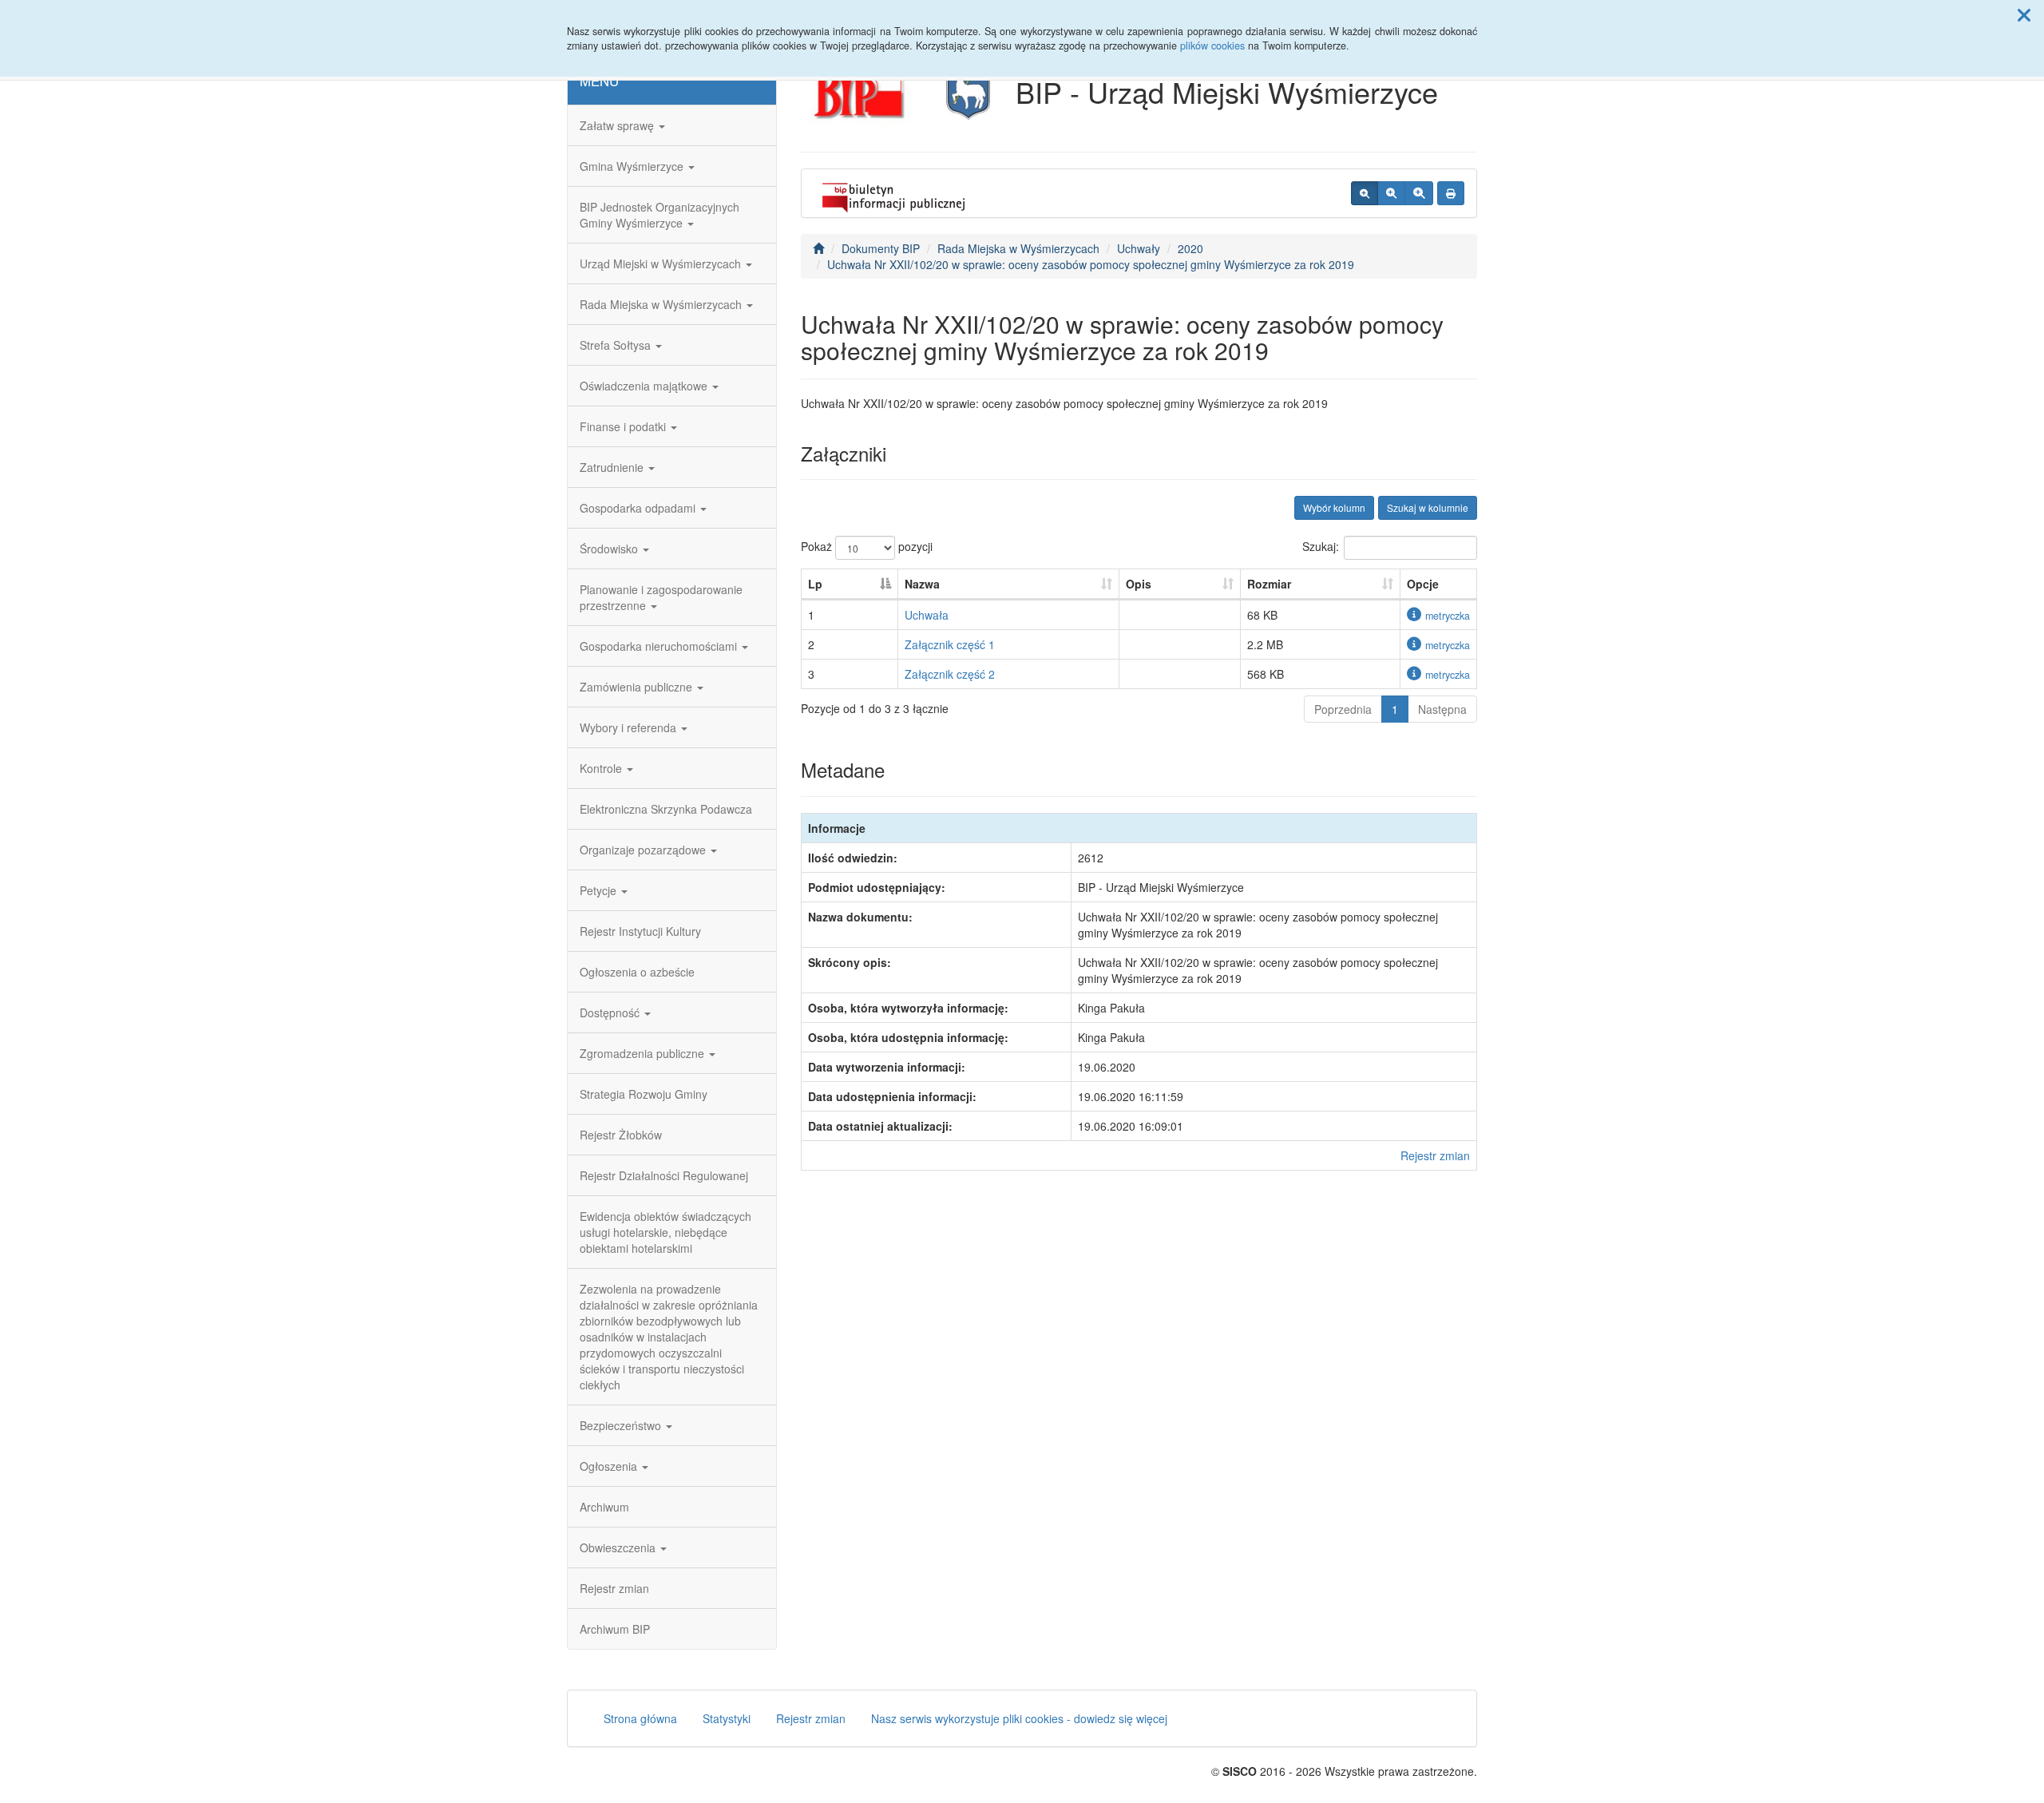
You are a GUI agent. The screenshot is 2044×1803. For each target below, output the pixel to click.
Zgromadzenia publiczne (644, 1053)
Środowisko (610, 549)
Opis (1139, 584)
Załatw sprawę (618, 125)
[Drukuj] (1451, 193)
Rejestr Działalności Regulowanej (664, 1175)
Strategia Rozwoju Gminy (644, 1094)
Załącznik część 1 (950, 644)
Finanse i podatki (624, 426)
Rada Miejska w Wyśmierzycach (662, 304)
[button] (2024, 14)
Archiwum (604, 1507)
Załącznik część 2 (950, 674)
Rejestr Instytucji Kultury (640, 931)
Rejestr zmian (614, 1588)
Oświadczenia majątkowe (645, 386)
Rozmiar (1269, 584)
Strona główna (640, 1718)
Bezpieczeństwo (622, 1425)
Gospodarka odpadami (639, 508)
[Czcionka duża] (1419, 193)
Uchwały (1139, 248)
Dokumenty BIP (881, 248)
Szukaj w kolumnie (1428, 507)
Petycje (600, 890)
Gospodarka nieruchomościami (660, 646)
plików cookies (1212, 46)
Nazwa (922, 584)
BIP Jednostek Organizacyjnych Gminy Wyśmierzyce (660, 215)
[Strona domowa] (818, 248)
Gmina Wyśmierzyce (633, 166)
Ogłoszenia (610, 1466)
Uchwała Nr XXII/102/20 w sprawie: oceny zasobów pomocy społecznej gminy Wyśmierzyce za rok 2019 (1091, 264)
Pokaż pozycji (867, 546)
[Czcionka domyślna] (1365, 193)
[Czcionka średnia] (1391, 193)
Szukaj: (1321, 546)
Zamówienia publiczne (638, 687)
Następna (1442, 709)
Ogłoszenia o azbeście (637, 972)
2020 (1190, 248)
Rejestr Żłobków (621, 1135)
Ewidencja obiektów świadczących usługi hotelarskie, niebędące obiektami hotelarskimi (665, 1232)
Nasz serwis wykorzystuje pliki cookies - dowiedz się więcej (1019, 1718)
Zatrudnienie (613, 467)
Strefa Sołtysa (617, 345)
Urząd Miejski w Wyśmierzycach (662, 264)
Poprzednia (1343, 709)
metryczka (1448, 616)
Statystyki (727, 1718)
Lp (815, 584)
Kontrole (602, 768)
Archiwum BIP (615, 1629)
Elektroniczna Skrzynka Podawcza (666, 809)
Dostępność (611, 1012)
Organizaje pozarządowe (644, 850)
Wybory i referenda (630, 727)
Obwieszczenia (619, 1547)
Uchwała (927, 615)
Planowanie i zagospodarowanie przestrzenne (661, 597)
